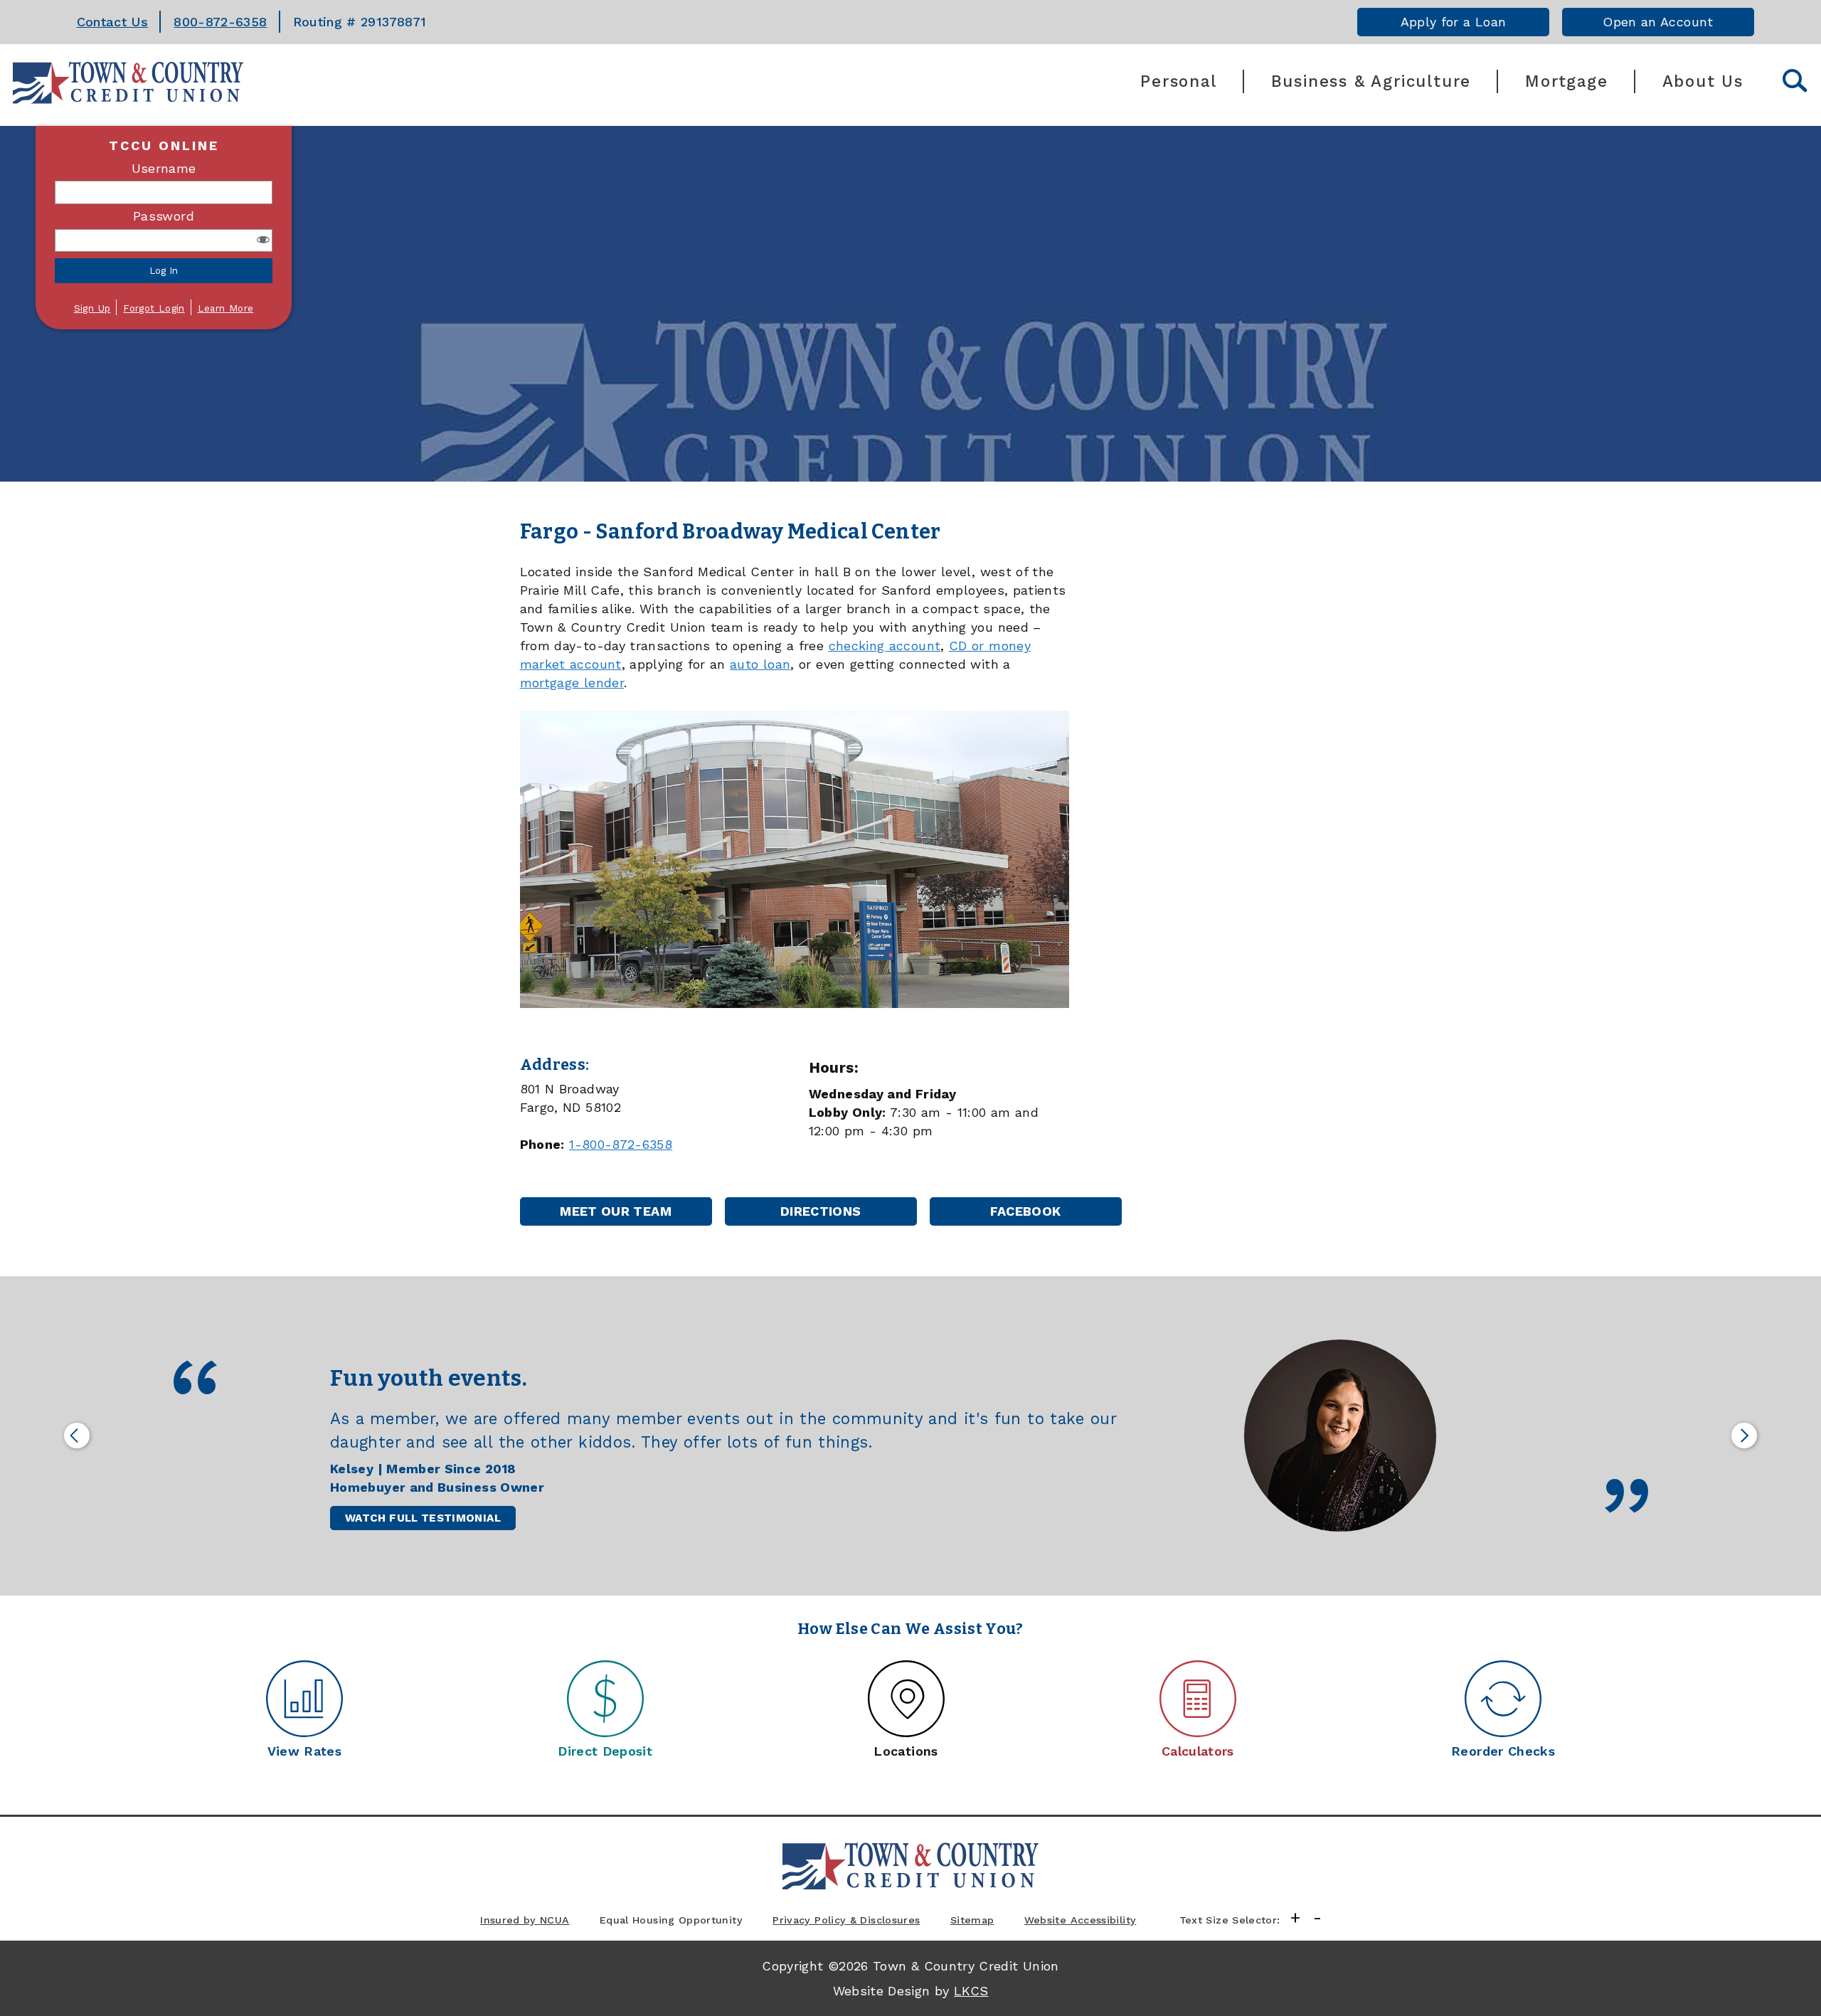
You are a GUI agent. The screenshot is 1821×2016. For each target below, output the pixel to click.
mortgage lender (572, 683)
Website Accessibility (1081, 1920)
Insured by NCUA (525, 1920)
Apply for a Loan (1454, 22)
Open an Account (1658, 22)
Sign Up (92, 308)
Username (164, 168)
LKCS (971, 1991)
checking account (885, 646)
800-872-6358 (220, 22)
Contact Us (113, 22)
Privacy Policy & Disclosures (846, 1920)
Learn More (226, 308)
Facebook (1045, 1215)
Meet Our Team (616, 1211)
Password (164, 216)
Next (1744, 1436)
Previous (77, 1436)
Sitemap (972, 1920)
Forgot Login (154, 308)
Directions (837, 1215)
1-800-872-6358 (621, 1144)
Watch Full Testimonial (423, 1518)
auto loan (760, 664)
